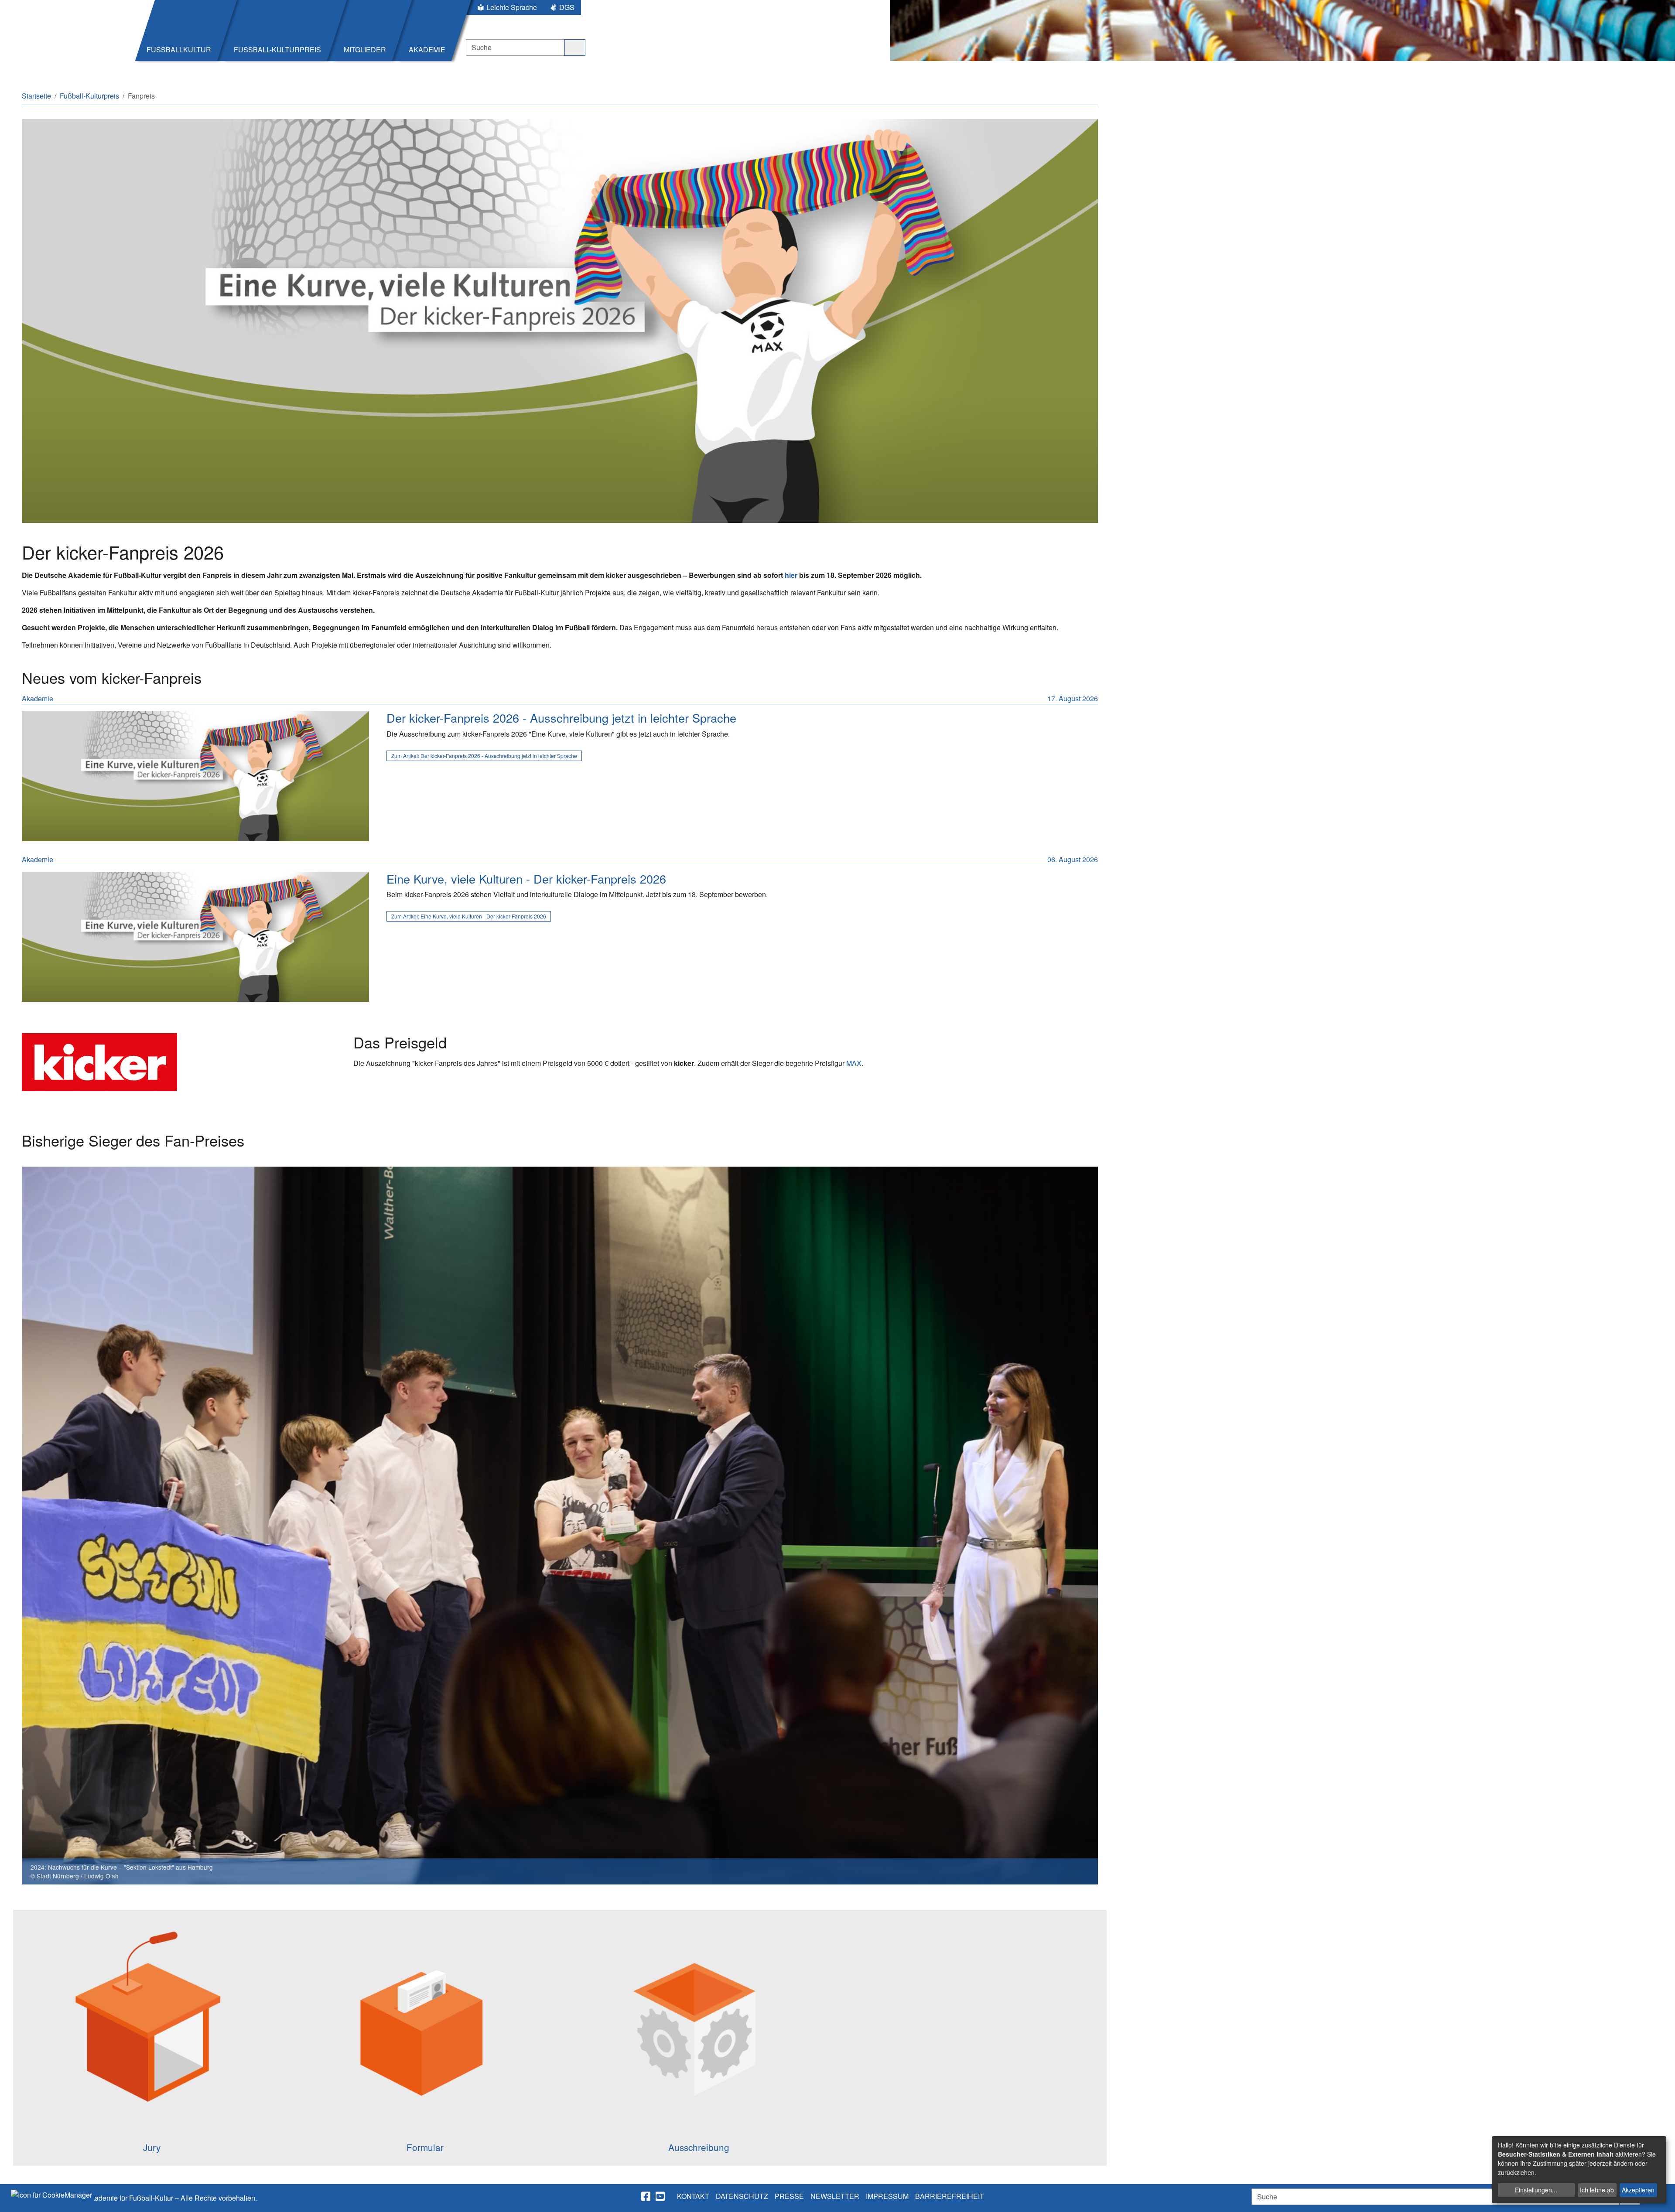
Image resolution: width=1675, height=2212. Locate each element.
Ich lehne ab (1597, 2190)
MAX (854, 1063)
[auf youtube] (661, 2196)
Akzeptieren (1638, 2190)
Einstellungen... (1536, 2190)
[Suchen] (575, 48)
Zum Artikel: (484, 756)
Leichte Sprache (512, 7)
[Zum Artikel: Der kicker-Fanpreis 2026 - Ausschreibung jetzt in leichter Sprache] (195, 776)
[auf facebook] (646, 2196)
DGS (567, 7)
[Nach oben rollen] (1660, 2197)
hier (791, 575)
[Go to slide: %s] (426, 1898)
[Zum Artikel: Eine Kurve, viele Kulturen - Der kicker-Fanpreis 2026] (195, 937)
